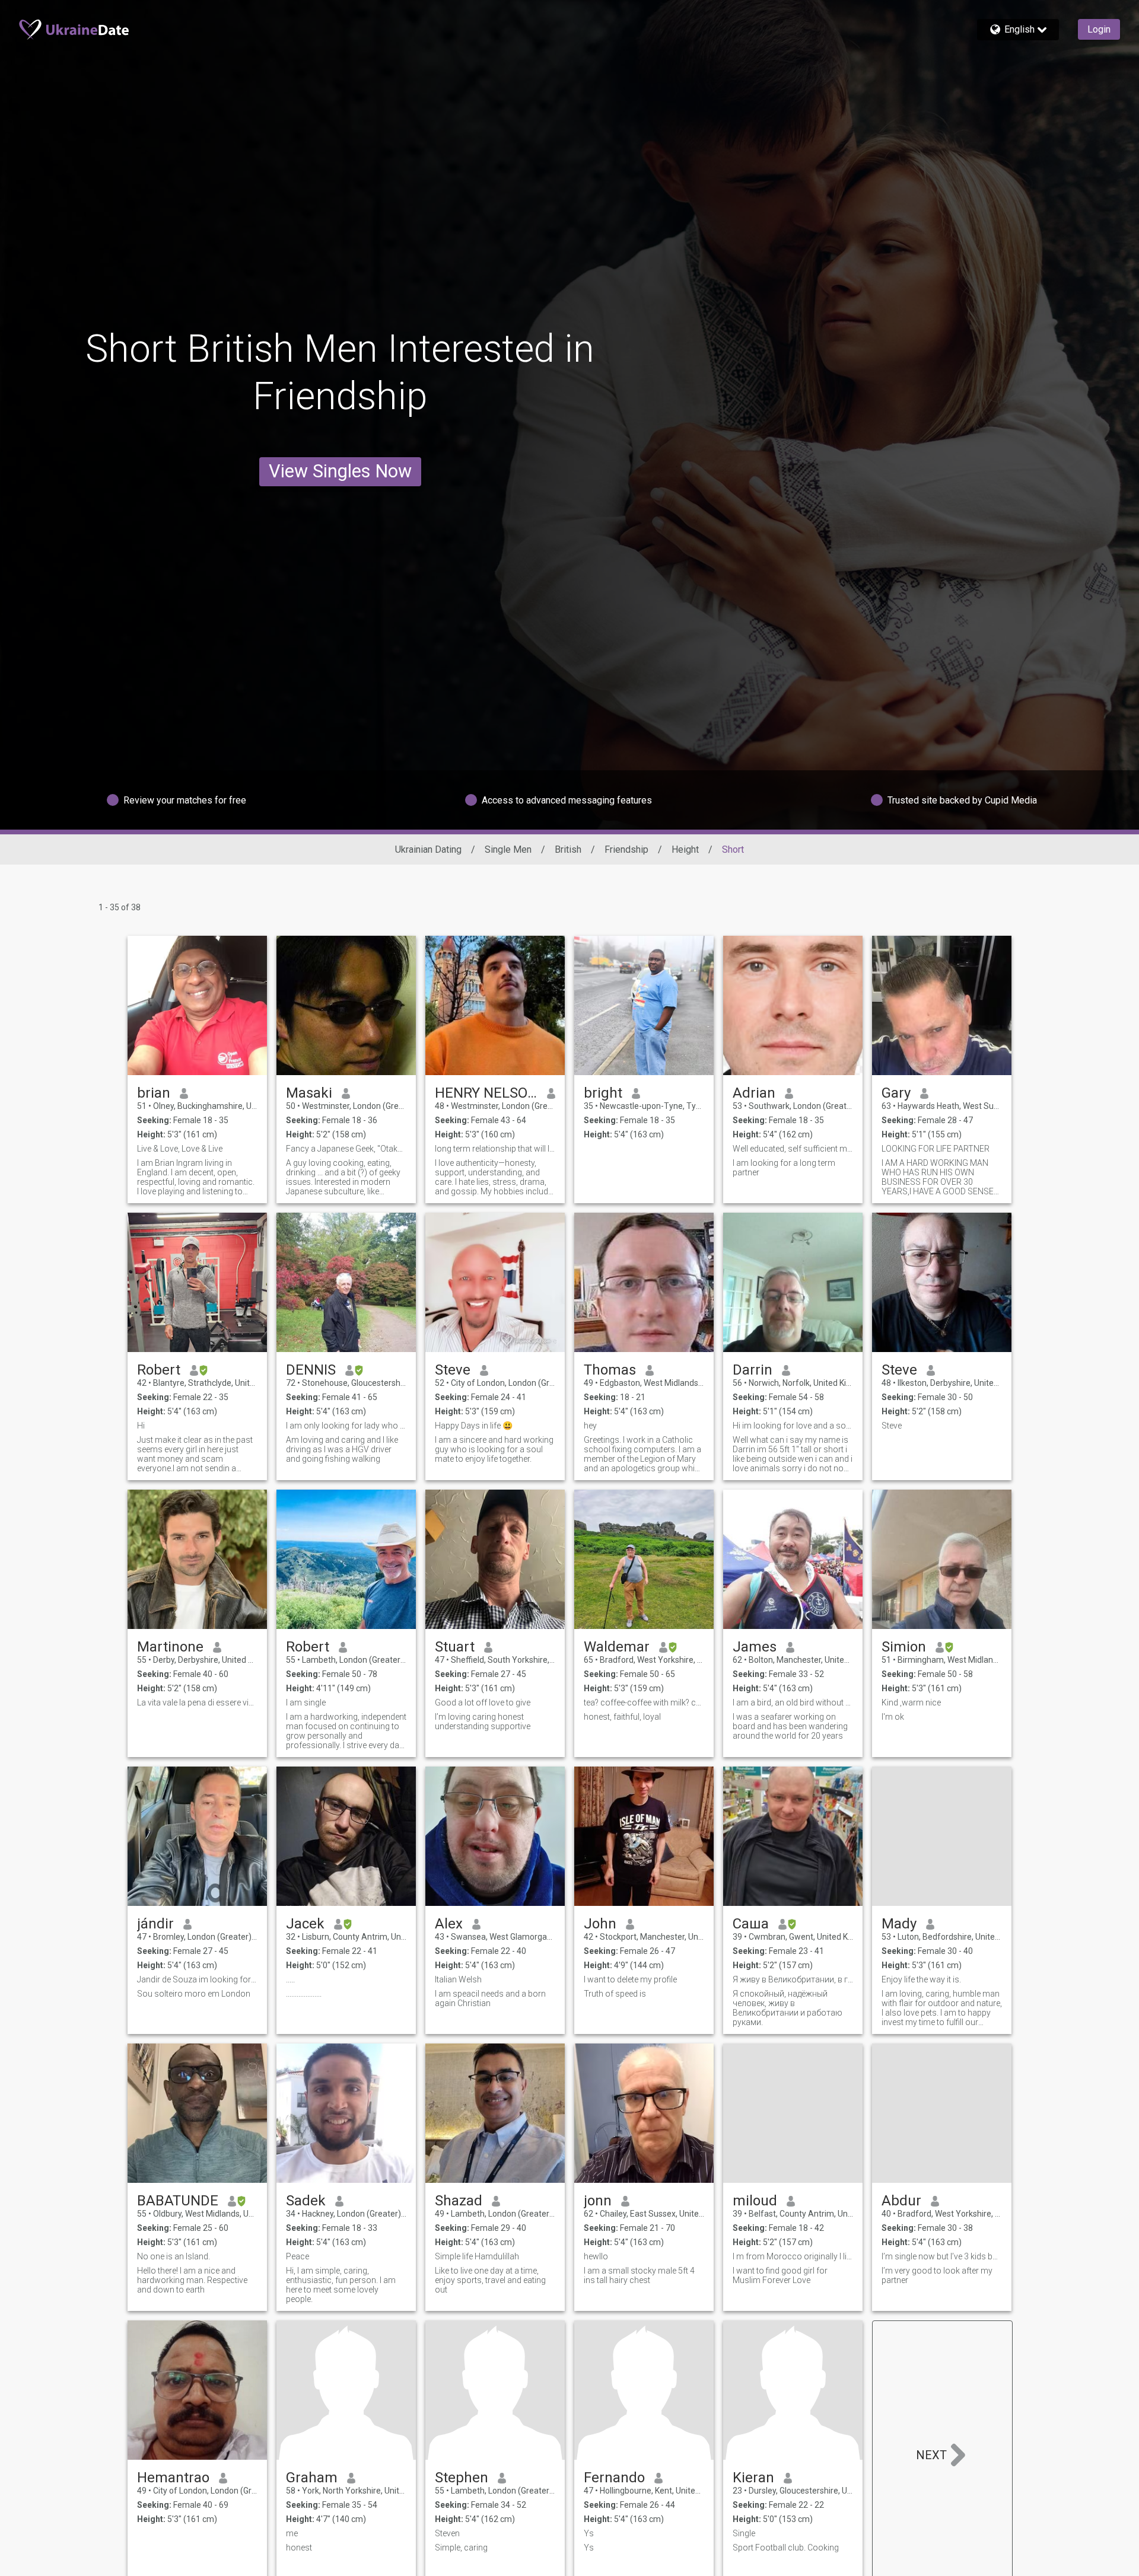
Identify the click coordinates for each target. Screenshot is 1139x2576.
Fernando (614, 2478)
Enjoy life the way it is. (921, 1979)
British (568, 849)
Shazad (459, 2201)
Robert (159, 1370)
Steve (453, 1370)
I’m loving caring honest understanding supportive (483, 1721)
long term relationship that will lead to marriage (495, 1149)
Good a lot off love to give (483, 1703)
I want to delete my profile (630, 1979)
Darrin (753, 1370)
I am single (306, 1703)
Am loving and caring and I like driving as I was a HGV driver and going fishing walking (342, 1449)
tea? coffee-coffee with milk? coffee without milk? (644, 1703)
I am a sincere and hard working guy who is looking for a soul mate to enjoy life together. (494, 1449)
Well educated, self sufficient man (793, 1149)
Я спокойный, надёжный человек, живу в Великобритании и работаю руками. (788, 2008)
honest (299, 2548)
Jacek (305, 1924)
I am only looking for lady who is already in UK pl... (346, 1426)
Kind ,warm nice (911, 1703)
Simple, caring (461, 2548)
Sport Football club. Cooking (786, 2548)
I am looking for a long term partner (784, 1168)
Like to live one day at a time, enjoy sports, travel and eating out (490, 2280)
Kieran (753, 2478)
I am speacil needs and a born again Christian (490, 1998)
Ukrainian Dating (428, 849)
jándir (155, 1924)
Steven (447, 2533)
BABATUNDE (178, 2201)
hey (590, 1426)
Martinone (170, 1647)
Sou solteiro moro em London (194, 1994)
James (755, 1647)
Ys (589, 2533)
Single (744, 2533)
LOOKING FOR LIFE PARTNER (936, 1149)
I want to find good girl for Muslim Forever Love (780, 2275)
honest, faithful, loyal (622, 1717)
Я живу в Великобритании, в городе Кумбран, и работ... (793, 1979)
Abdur (901, 2201)
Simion (904, 1647)
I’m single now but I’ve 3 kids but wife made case (942, 2256)
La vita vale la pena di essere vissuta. (197, 1703)
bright (603, 1093)
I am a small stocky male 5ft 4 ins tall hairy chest (639, 2275)
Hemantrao (173, 2478)
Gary (896, 1093)
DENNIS (311, 1370)
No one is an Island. (174, 2256)
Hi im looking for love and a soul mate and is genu (793, 1426)
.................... (304, 1994)
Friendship (626, 849)
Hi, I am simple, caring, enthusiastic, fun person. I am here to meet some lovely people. (341, 2285)
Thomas (610, 1370)
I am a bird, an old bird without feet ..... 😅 (793, 1703)
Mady (899, 1924)
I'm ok (893, 1717)
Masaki (309, 1093)
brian (154, 1093)
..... (290, 1979)
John (600, 1924)
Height (685, 849)
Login (1099, 29)
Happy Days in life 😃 (474, 1426)
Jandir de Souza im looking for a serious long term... (197, 1979)
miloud (755, 2201)
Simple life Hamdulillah (477, 2256)
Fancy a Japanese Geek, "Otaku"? (346, 1149)
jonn (598, 2201)
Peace (298, 2256)
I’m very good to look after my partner (937, 2275)
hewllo (596, 2256)
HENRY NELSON (486, 1093)
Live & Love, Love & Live (180, 1149)
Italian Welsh (458, 1979)
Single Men (508, 849)
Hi (141, 1426)
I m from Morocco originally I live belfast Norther (793, 2256)
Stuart (455, 1647)
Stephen (462, 2478)
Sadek (306, 2201)
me (292, 2533)
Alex (449, 1924)
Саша (751, 1924)
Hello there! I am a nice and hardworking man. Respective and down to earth (192, 2280)
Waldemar (617, 1647)
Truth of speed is (615, 1994)
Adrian (754, 1093)
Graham (312, 2478)
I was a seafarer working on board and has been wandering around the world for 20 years (790, 1726)
